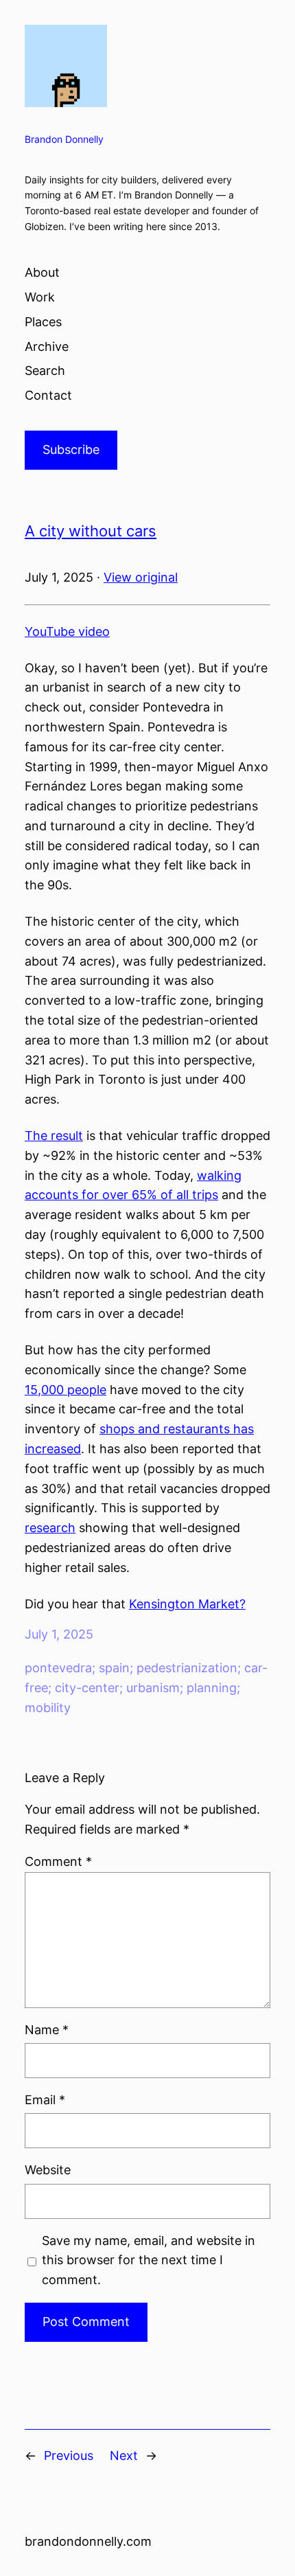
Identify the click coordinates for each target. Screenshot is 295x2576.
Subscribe (71, 449)
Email (45, 2100)
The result (54, 1136)
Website (48, 2170)
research (50, 1528)
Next (124, 2455)
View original (141, 577)
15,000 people (66, 1390)
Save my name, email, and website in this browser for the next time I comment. (149, 2260)
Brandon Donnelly (64, 139)
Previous (69, 2455)
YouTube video (67, 631)
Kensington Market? (187, 1604)
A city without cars (91, 531)
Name (47, 2030)
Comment (58, 1861)
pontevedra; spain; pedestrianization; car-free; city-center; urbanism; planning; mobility (146, 1688)
